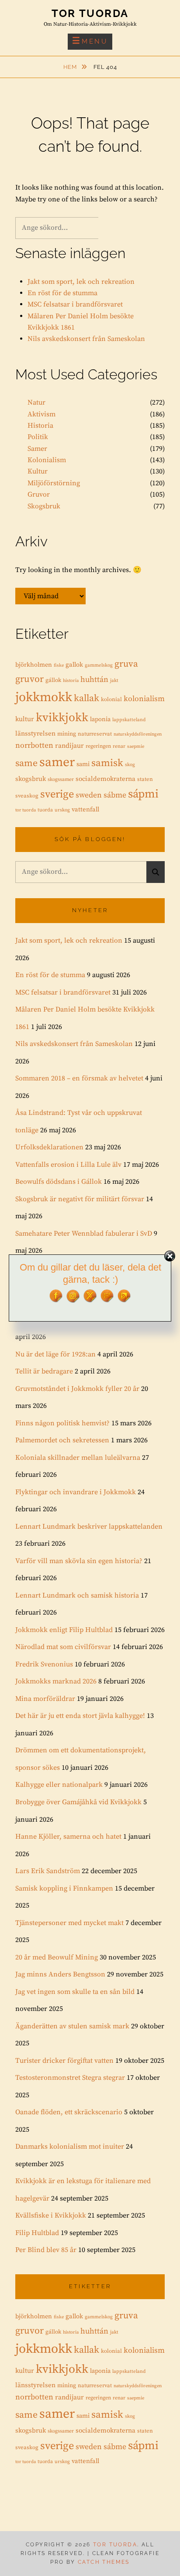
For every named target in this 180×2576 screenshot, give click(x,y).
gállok (53, 680)
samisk (107, 763)
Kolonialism (47, 460)
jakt (114, 681)
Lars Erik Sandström (48, 1871)
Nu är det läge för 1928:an (55, 1354)
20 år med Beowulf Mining (57, 1957)
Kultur (38, 471)
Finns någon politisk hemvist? (62, 1423)
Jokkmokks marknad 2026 (56, 1681)
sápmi (143, 794)
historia (71, 681)
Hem (71, 67)
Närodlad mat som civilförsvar (63, 1647)
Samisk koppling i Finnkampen (64, 1888)
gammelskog (99, 665)
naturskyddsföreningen (138, 734)
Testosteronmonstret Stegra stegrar (70, 2078)
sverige (57, 794)
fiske (59, 665)
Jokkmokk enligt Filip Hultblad (64, 1630)
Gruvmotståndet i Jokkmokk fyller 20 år (77, 1389)
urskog (62, 810)
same (26, 763)
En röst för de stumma (62, 293)
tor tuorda (26, 810)
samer (57, 762)
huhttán (94, 680)
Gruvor (39, 494)
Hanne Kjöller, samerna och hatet (68, 1837)
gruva (126, 664)
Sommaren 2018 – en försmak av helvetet (79, 1078)
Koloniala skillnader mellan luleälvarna (78, 1458)
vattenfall (85, 809)
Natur (36, 402)
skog (130, 765)
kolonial (111, 699)
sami (83, 764)
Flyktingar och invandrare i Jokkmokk (76, 1492)
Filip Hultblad (37, 2233)
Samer (37, 449)
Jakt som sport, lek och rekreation (81, 282)
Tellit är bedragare (44, 1371)
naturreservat (95, 734)
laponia (100, 719)
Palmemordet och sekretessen (62, 1440)
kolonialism (144, 699)
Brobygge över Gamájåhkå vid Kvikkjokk (78, 1802)
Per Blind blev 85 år (46, 2250)
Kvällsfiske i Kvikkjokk (51, 2215)
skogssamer (61, 779)
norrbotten (34, 746)
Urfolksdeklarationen (49, 1147)
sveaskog (27, 796)
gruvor (29, 679)
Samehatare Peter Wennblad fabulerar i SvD (84, 1233)
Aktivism (42, 414)
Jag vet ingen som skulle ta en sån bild (75, 1992)
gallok (74, 665)
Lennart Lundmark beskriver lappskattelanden (89, 1527)
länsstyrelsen (35, 734)
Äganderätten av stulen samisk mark (72, 2026)
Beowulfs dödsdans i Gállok (59, 1182)
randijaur (69, 746)
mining (67, 734)
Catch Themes (104, 2562)
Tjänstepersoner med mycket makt (69, 1923)
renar (119, 746)
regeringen (98, 746)
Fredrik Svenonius (44, 1664)
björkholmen (34, 665)
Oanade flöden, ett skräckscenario (69, 2112)
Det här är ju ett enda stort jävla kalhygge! (80, 1716)
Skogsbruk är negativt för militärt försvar (80, 1199)
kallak (87, 698)
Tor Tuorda (90, 13)
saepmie (136, 746)
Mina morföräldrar (45, 1699)
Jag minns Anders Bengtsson (60, 1974)
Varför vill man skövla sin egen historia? (79, 1561)
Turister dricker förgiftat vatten (64, 2061)
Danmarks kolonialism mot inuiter (70, 2147)
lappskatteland (129, 720)
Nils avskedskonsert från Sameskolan (86, 339)
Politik (38, 437)
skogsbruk (31, 779)
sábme (115, 795)
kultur (25, 719)
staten (145, 779)
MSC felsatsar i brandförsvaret (75, 304)
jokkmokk (44, 697)
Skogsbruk (44, 506)
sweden (89, 795)
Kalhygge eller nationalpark (59, 1785)
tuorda (45, 810)
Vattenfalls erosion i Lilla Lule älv (68, 1165)
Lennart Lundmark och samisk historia (77, 1595)
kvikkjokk (62, 718)
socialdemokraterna (106, 779)
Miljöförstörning (54, 483)
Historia (40, 426)
